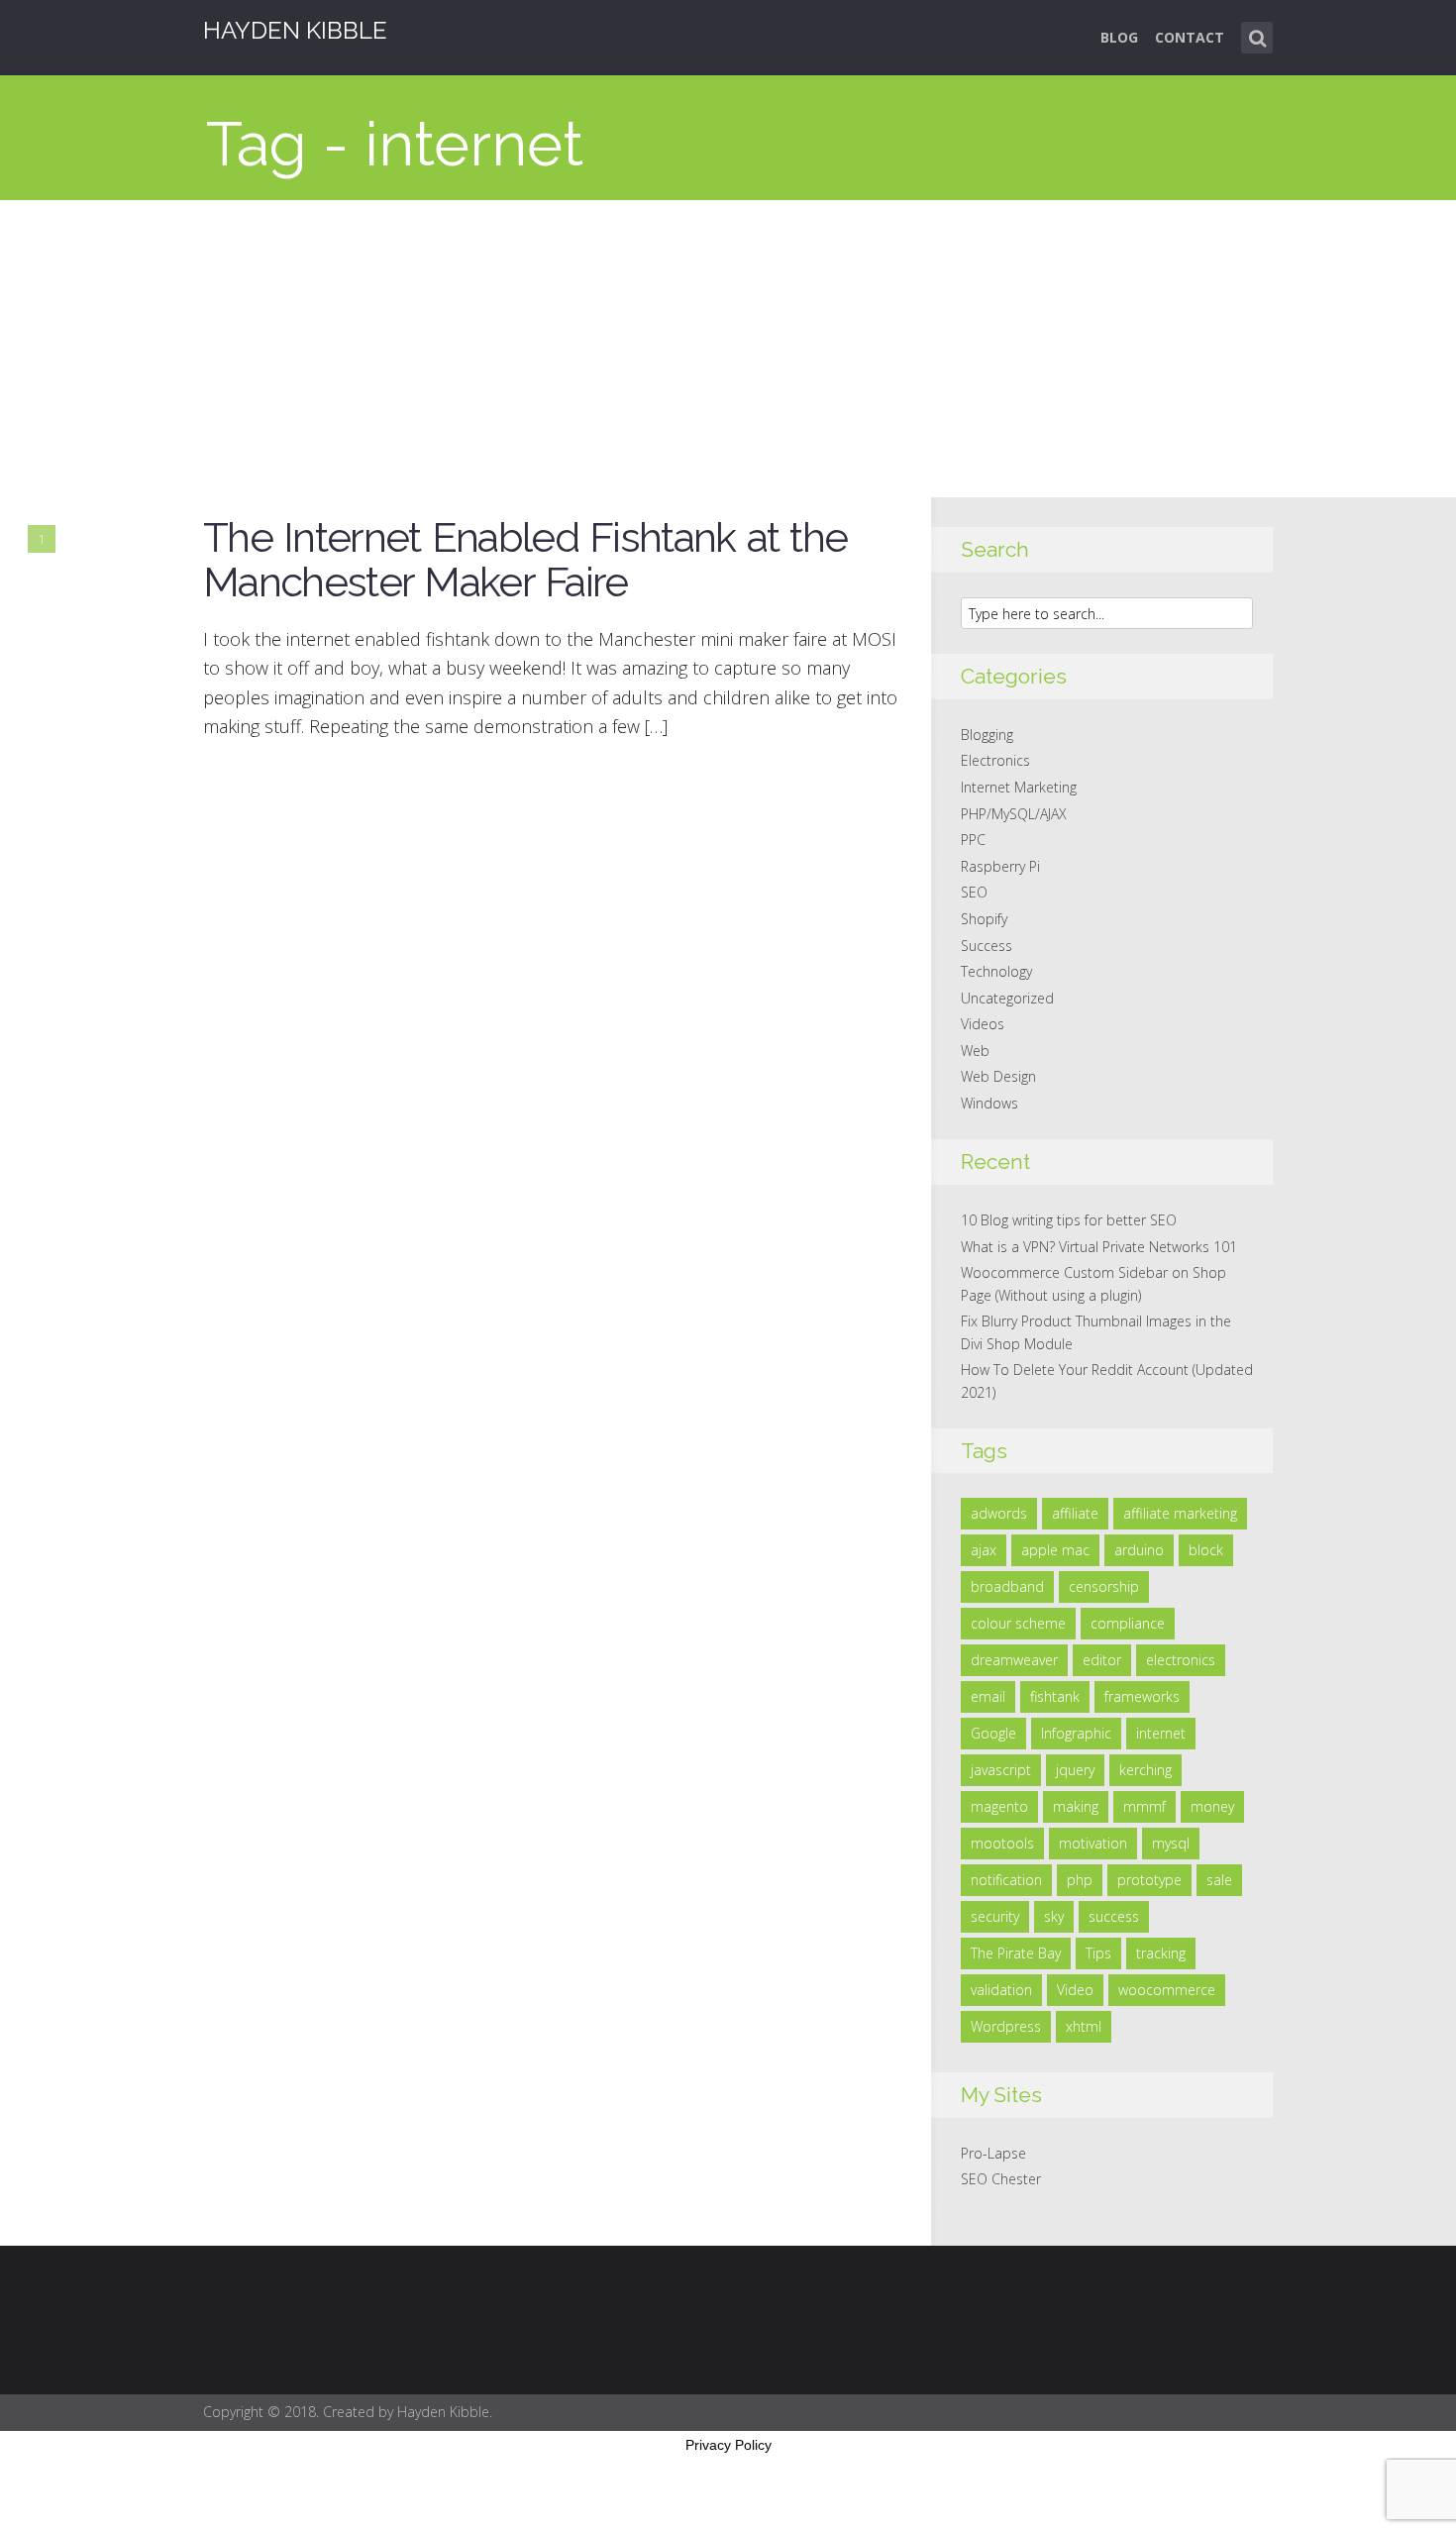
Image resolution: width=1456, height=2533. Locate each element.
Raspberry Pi (1000, 866)
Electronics (995, 760)
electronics (1181, 1660)
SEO (974, 892)
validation (1001, 1990)
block (1206, 1550)
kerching (1145, 1770)
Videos (983, 1024)
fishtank (1055, 1696)
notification (1006, 1880)
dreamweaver (1014, 1660)
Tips (1098, 1953)
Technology (996, 971)
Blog (1119, 37)
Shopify (984, 919)
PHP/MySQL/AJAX (1014, 814)
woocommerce (1167, 1990)
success (1114, 1916)
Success (987, 946)
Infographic (1076, 1733)
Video (1075, 1990)
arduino (1139, 1550)
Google (993, 1733)
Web (975, 1051)
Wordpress (1006, 2026)
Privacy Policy (728, 2445)
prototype (1149, 1880)
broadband (1007, 1586)
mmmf (1144, 1806)
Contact (1190, 37)
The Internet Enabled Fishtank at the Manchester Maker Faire (525, 560)
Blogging (987, 735)
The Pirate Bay (1016, 1953)
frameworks (1142, 1696)
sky (1054, 1916)
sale (1219, 1880)
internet (1161, 1733)
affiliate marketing (1180, 1513)
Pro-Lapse (993, 2153)
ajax (984, 1550)
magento (999, 1806)
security (995, 1916)
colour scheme (1018, 1623)
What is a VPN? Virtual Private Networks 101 (1099, 1247)
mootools (1002, 1843)
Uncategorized (1007, 998)
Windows (989, 1103)
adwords (999, 1513)
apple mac (1055, 1550)
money (1212, 1806)
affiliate (1075, 1513)
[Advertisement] (728, 349)
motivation (1093, 1843)
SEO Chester (1001, 2179)
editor (1102, 1660)
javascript (1001, 1770)
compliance (1128, 1623)
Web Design (998, 1076)
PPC (973, 840)
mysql (1171, 1843)
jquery (1075, 1770)
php (1080, 1880)
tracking (1161, 1953)
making (1076, 1806)
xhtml (1084, 2026)
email (988, 1696)
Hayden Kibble (295, 30)
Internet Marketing (1019, 787)
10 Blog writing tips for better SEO (1069, 1220)
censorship (1104, 1586)
